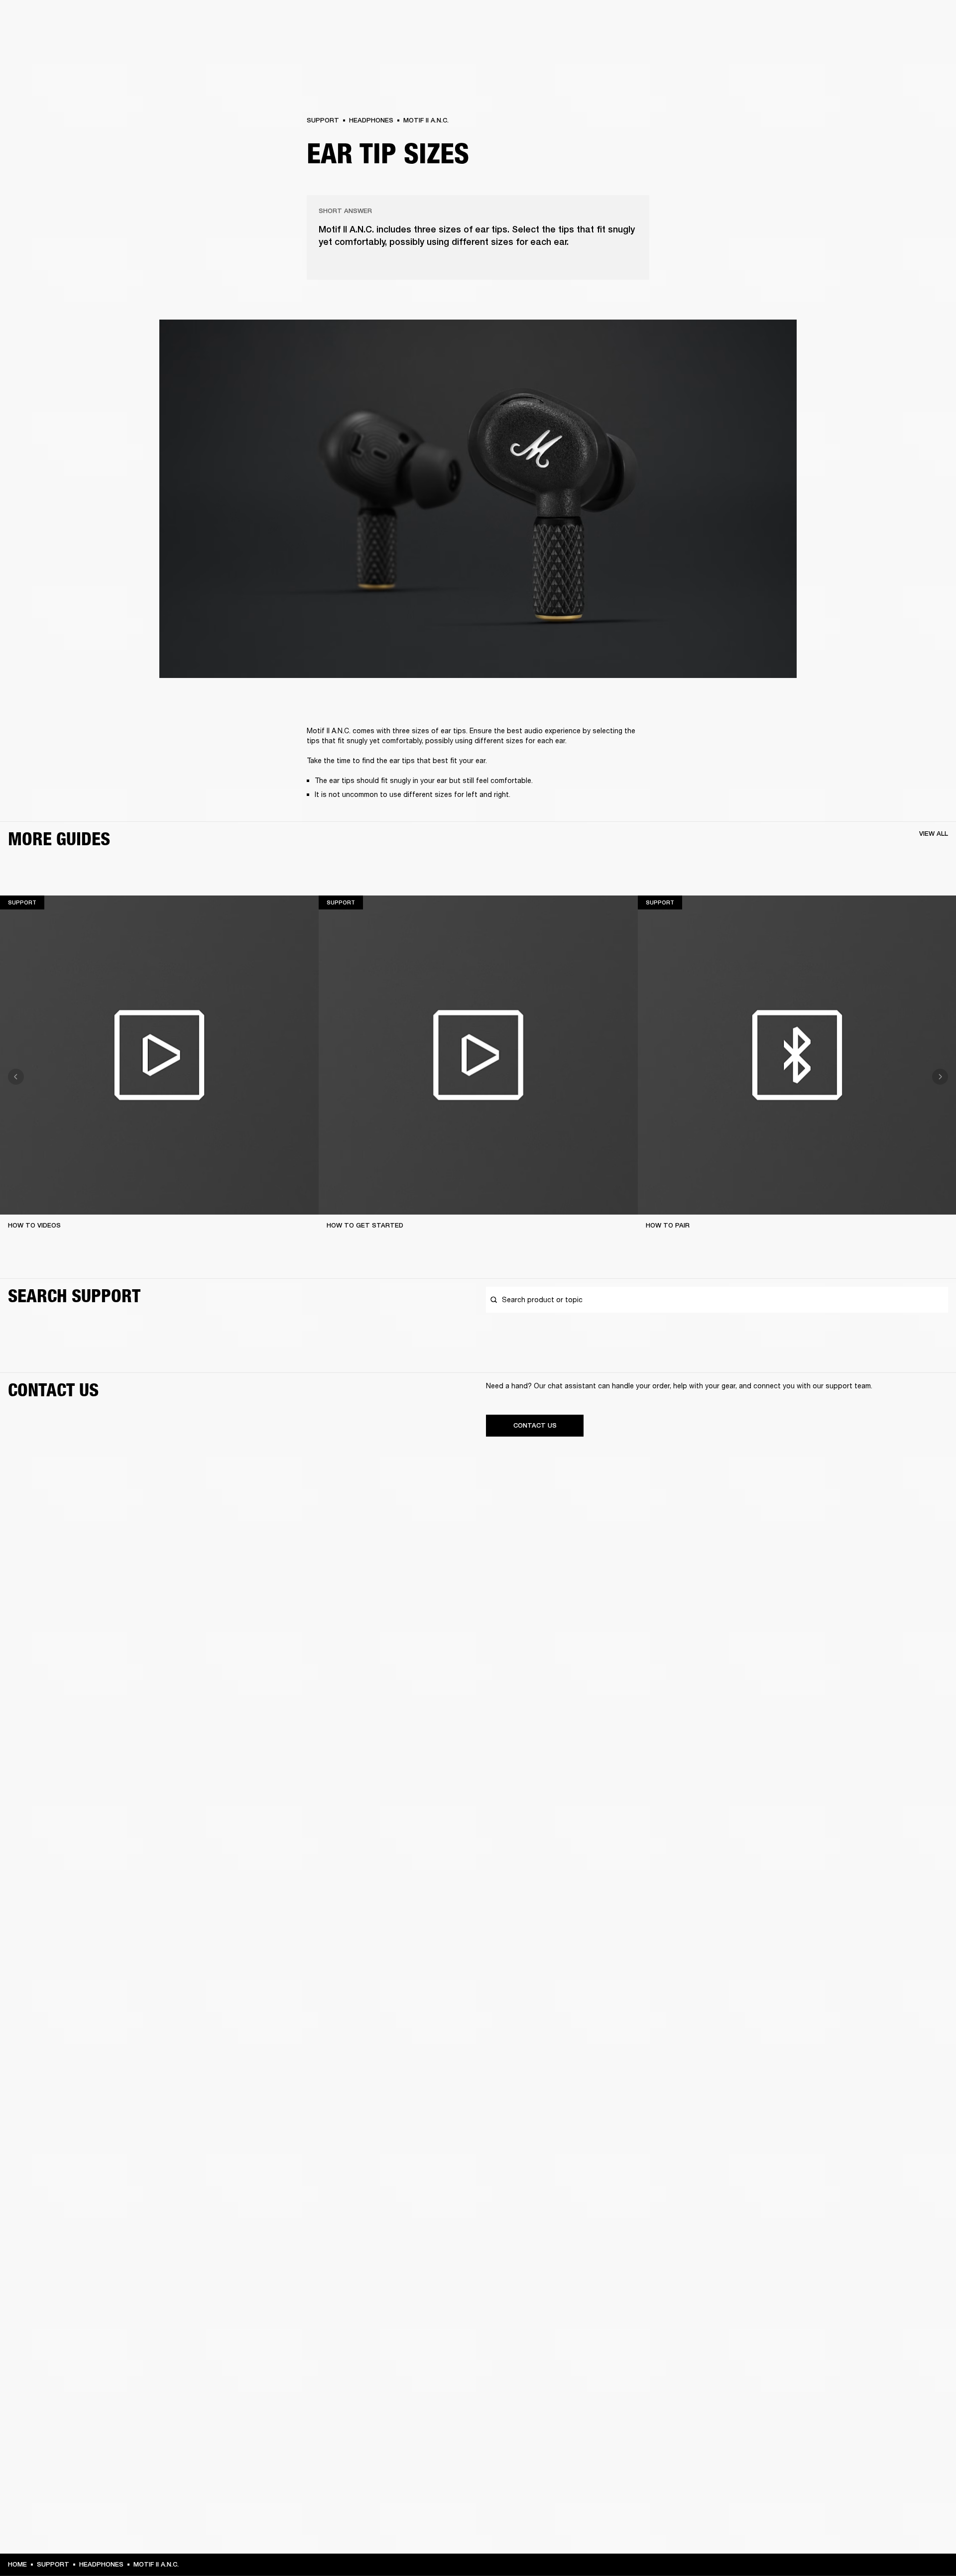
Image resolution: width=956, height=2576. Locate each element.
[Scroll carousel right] (940, 1077)
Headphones (371, 120)
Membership (816, 21)
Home (17, 2564)
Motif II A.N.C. (426, 120)
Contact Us (535, 1425)
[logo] (40, 40)
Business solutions (760, 21)
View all (934, 834)
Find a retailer (864, 21)
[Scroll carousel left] (16, 1077)
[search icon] (883, 46)
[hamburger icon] (931, 46)
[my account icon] (899, 46)
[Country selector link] (931, 21)
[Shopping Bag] (915, 46)
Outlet (907, 21)
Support (855, 46)
